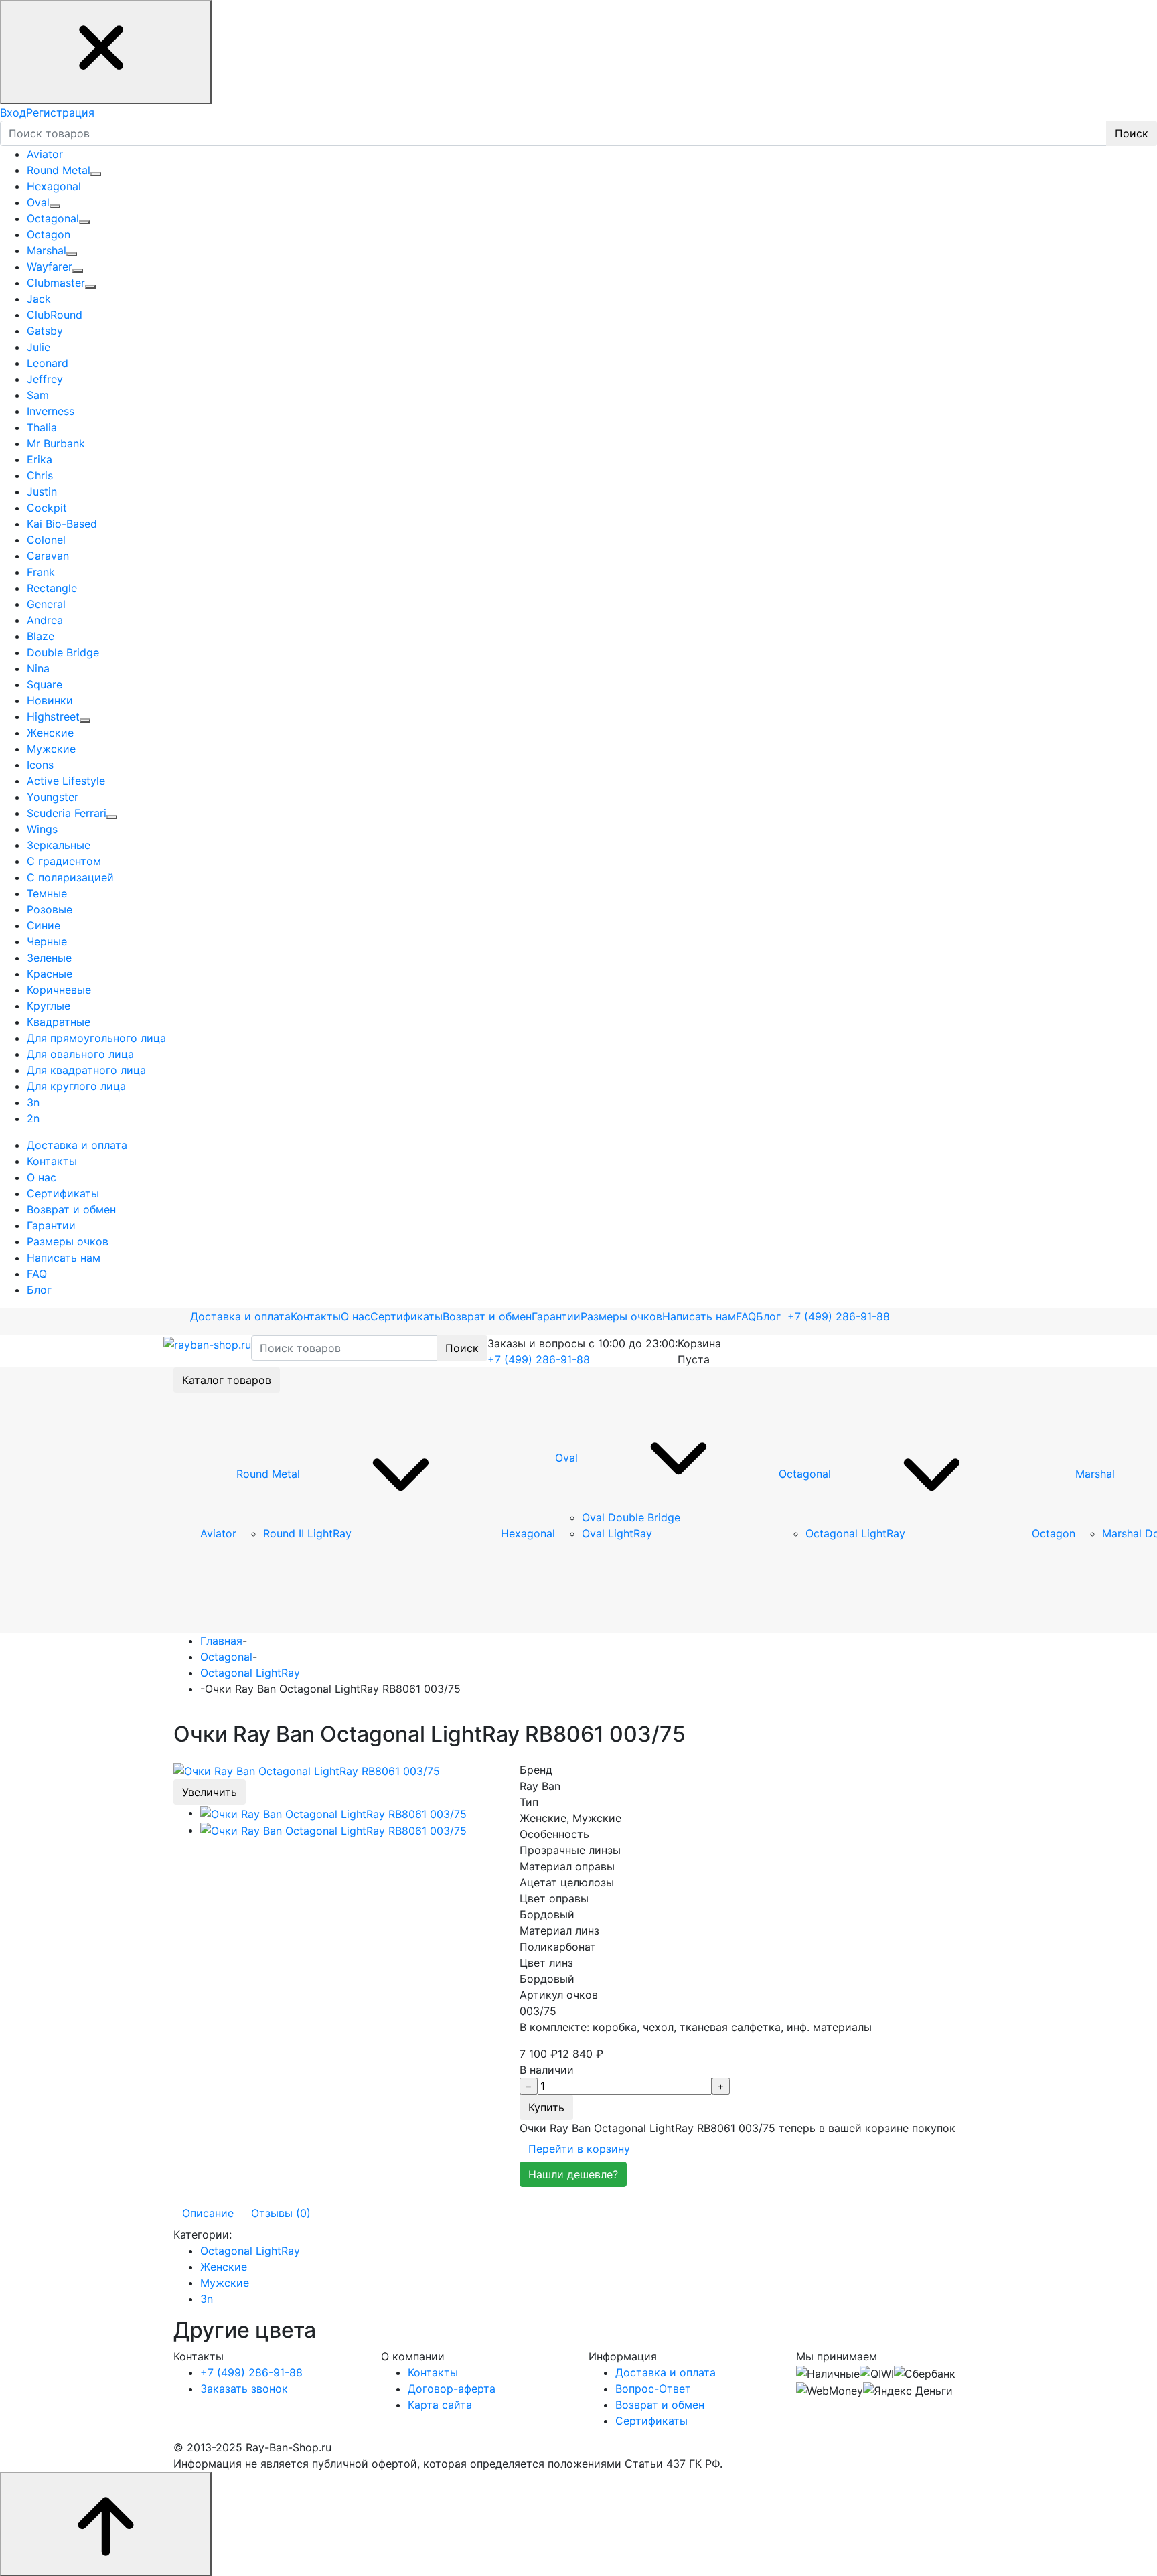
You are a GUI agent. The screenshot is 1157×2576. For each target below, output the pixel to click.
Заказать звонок (244, 2389)
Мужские (225, 2283)
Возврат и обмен (487, 1316)
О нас (356, 1316)
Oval (566, 1458)
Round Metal (268, 1474)
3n (207, 2299)
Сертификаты (406, 1316)
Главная (221, 1641)
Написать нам (699, 1316)
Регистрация (60, 112)
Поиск (1132, 133)
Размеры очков (621, 1316)
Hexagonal (528, 1533)
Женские (224, 2267)
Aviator (218, 1533)
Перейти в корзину (579, 2149)
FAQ (746, 1316)
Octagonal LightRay (855, 1533)
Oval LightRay (617, 1533)
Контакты (316, 1316)
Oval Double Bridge (631, 1517)
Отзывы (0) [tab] (281, 2213)
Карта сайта (440, 2405)
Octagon (1054, 1533)
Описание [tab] (208, 2213)
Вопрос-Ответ (653, 2389)
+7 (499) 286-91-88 (839, 1316)
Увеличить (210, 1792)
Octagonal (805, 1474)
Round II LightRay (307, 1533)
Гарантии (556, 1316)
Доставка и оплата (240, 1316)
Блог (768, 1316)
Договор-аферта (452, 2389)
